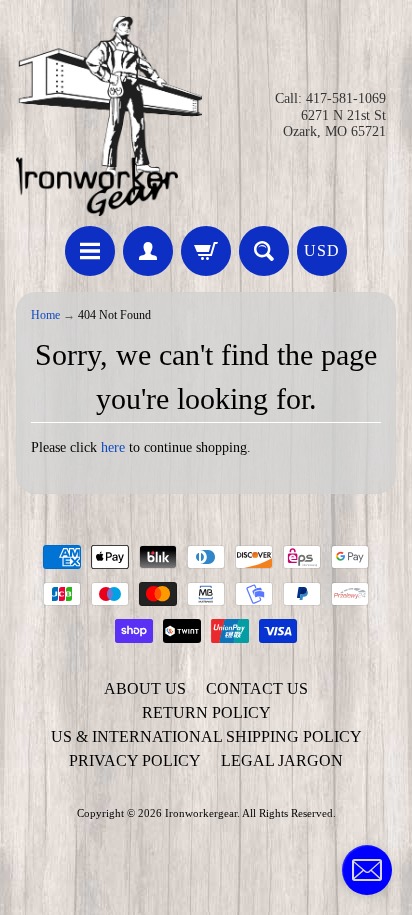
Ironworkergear (201, 813)
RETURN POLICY (206, 712)
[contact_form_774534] (367, 870)
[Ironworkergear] (109, 116)
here (113, 447)
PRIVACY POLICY (135, 760)
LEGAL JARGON (282, 760)
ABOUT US (145, 688)
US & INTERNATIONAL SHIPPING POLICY (206, 736)
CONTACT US (257, 688)
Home (45, 315)
